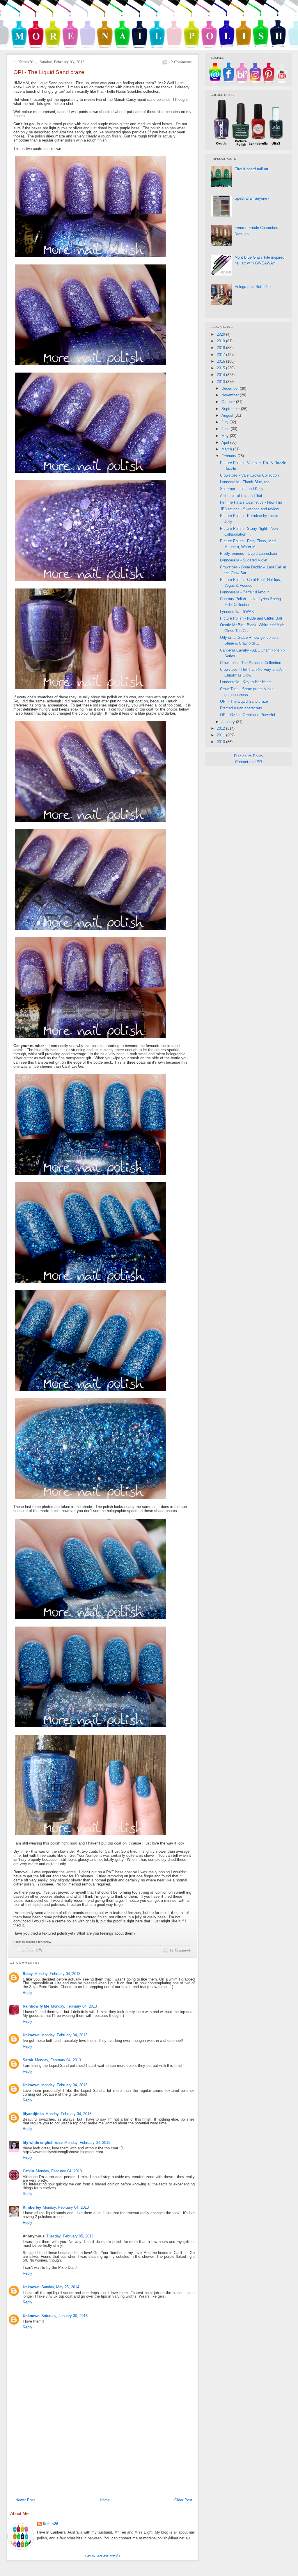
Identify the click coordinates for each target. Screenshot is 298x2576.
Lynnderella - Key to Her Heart (245, 682)
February (229, 456)
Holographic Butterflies (254, 287)
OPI (39, 1950)
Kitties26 (50, 2524)
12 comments (180, 62)
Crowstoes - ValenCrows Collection (249, 475)
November (231, 395)
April (226, 442)
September (231, 409)
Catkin (28, 2171)
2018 (221, 348)
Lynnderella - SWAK (237, 612)
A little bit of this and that (241, 496)
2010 (221, 742)
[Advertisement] (102, 2451)
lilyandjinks (33, 2114)
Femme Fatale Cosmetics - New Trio (251, 502)
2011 (221, 735)
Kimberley (32, 2207)
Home (105, 2500)
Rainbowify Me (36, 2006)
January (229, 722)
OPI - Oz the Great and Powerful (248, 715)
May (226, 436)
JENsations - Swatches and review (249, 509)
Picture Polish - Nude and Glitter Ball (251, 618)
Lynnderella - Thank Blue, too (245, 482)
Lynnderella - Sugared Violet (244, 560)
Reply (28, 1993)
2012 (221, 728)
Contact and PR (249, 762)
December (231, 388)
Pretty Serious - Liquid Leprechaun (249, 553)
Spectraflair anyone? (252, 198)
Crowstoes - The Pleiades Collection (251, 663)
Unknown (31, 2035)
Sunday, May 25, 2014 (60, 2287)
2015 (221, 368)
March (227, 449)
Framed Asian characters (241, 708)
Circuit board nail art (251, 169)
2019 (221, 341)
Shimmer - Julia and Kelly (242, 489)
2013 (221, 382)
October (229, 402)
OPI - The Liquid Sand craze (244, 701)
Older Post (183, 2500)
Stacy (28, 1974)
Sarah (28, 2060)
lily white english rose (43, 2143)
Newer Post (25, 2500)
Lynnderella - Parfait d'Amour (244, 592)
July (226, 422)
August (228, 415)
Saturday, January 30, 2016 (64, 2316)
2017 (221, 355)
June (226, 429)
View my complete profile (102, 2556)
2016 (221, 361)
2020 (221, 334)
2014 (221, 375)
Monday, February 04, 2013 (57, 1974)
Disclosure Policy (249, 756)
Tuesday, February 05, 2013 (70, 2236)
